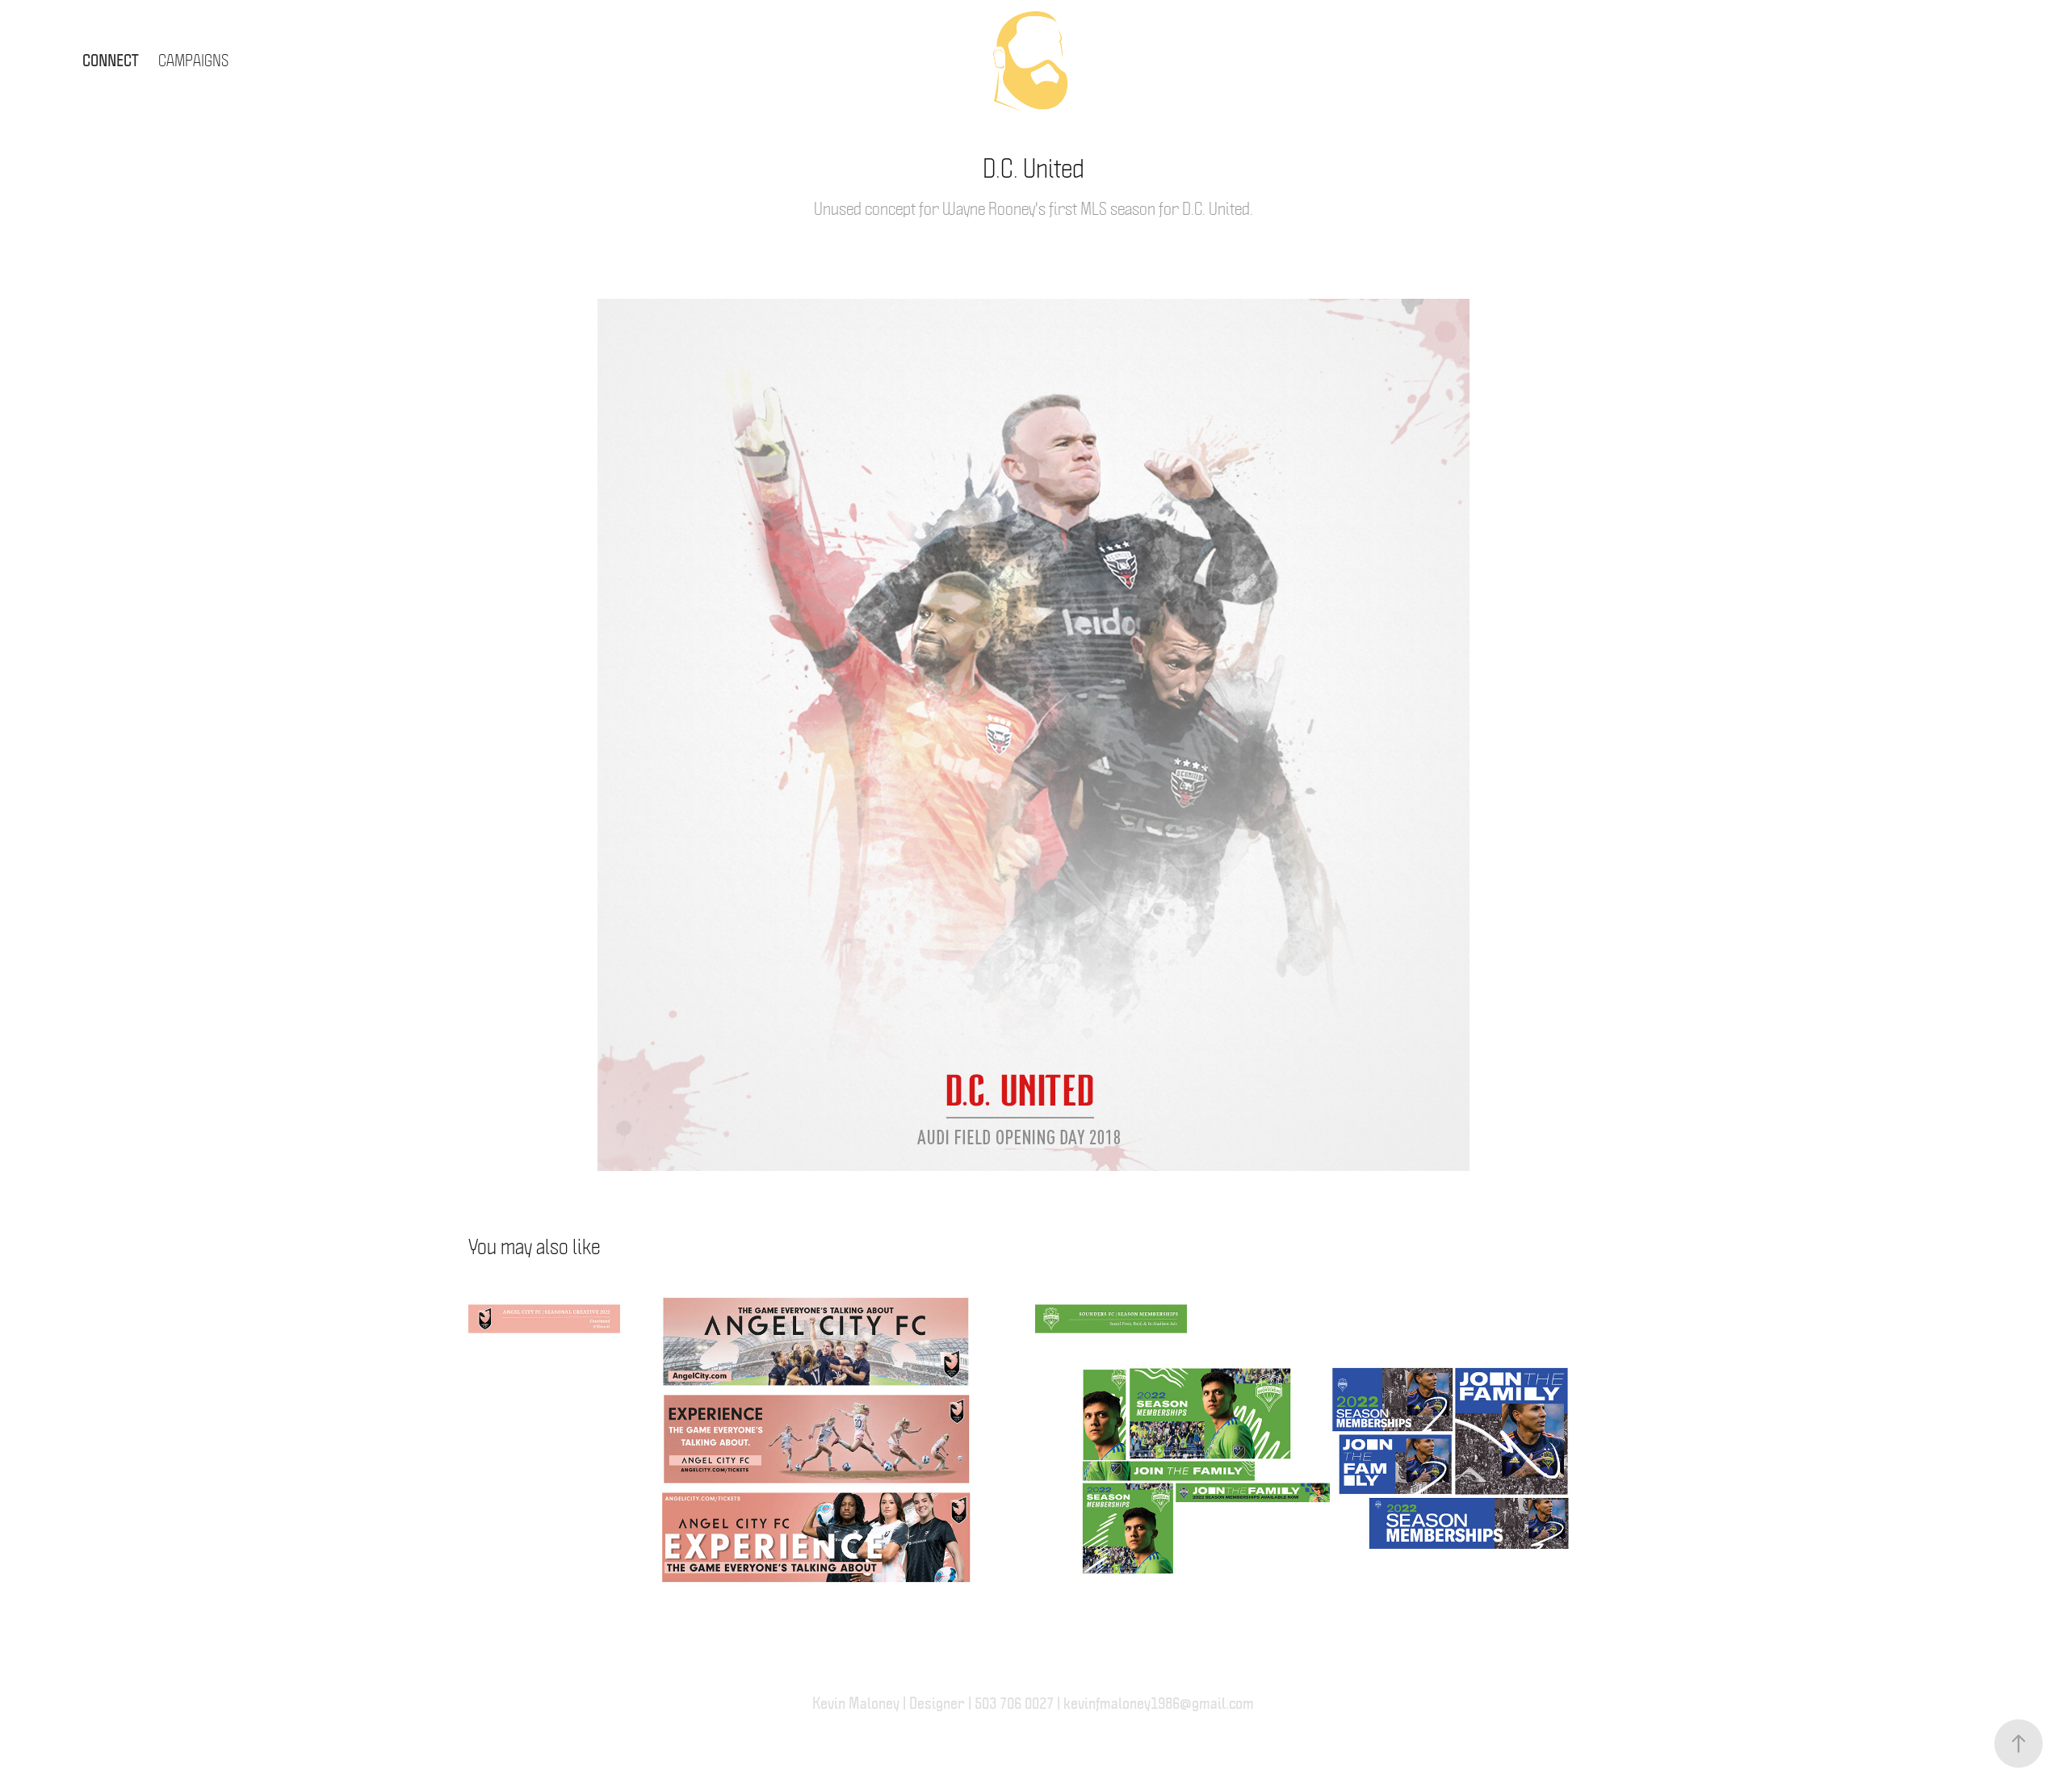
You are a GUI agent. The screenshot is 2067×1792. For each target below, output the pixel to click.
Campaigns (193, 59)
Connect (111, 59)
